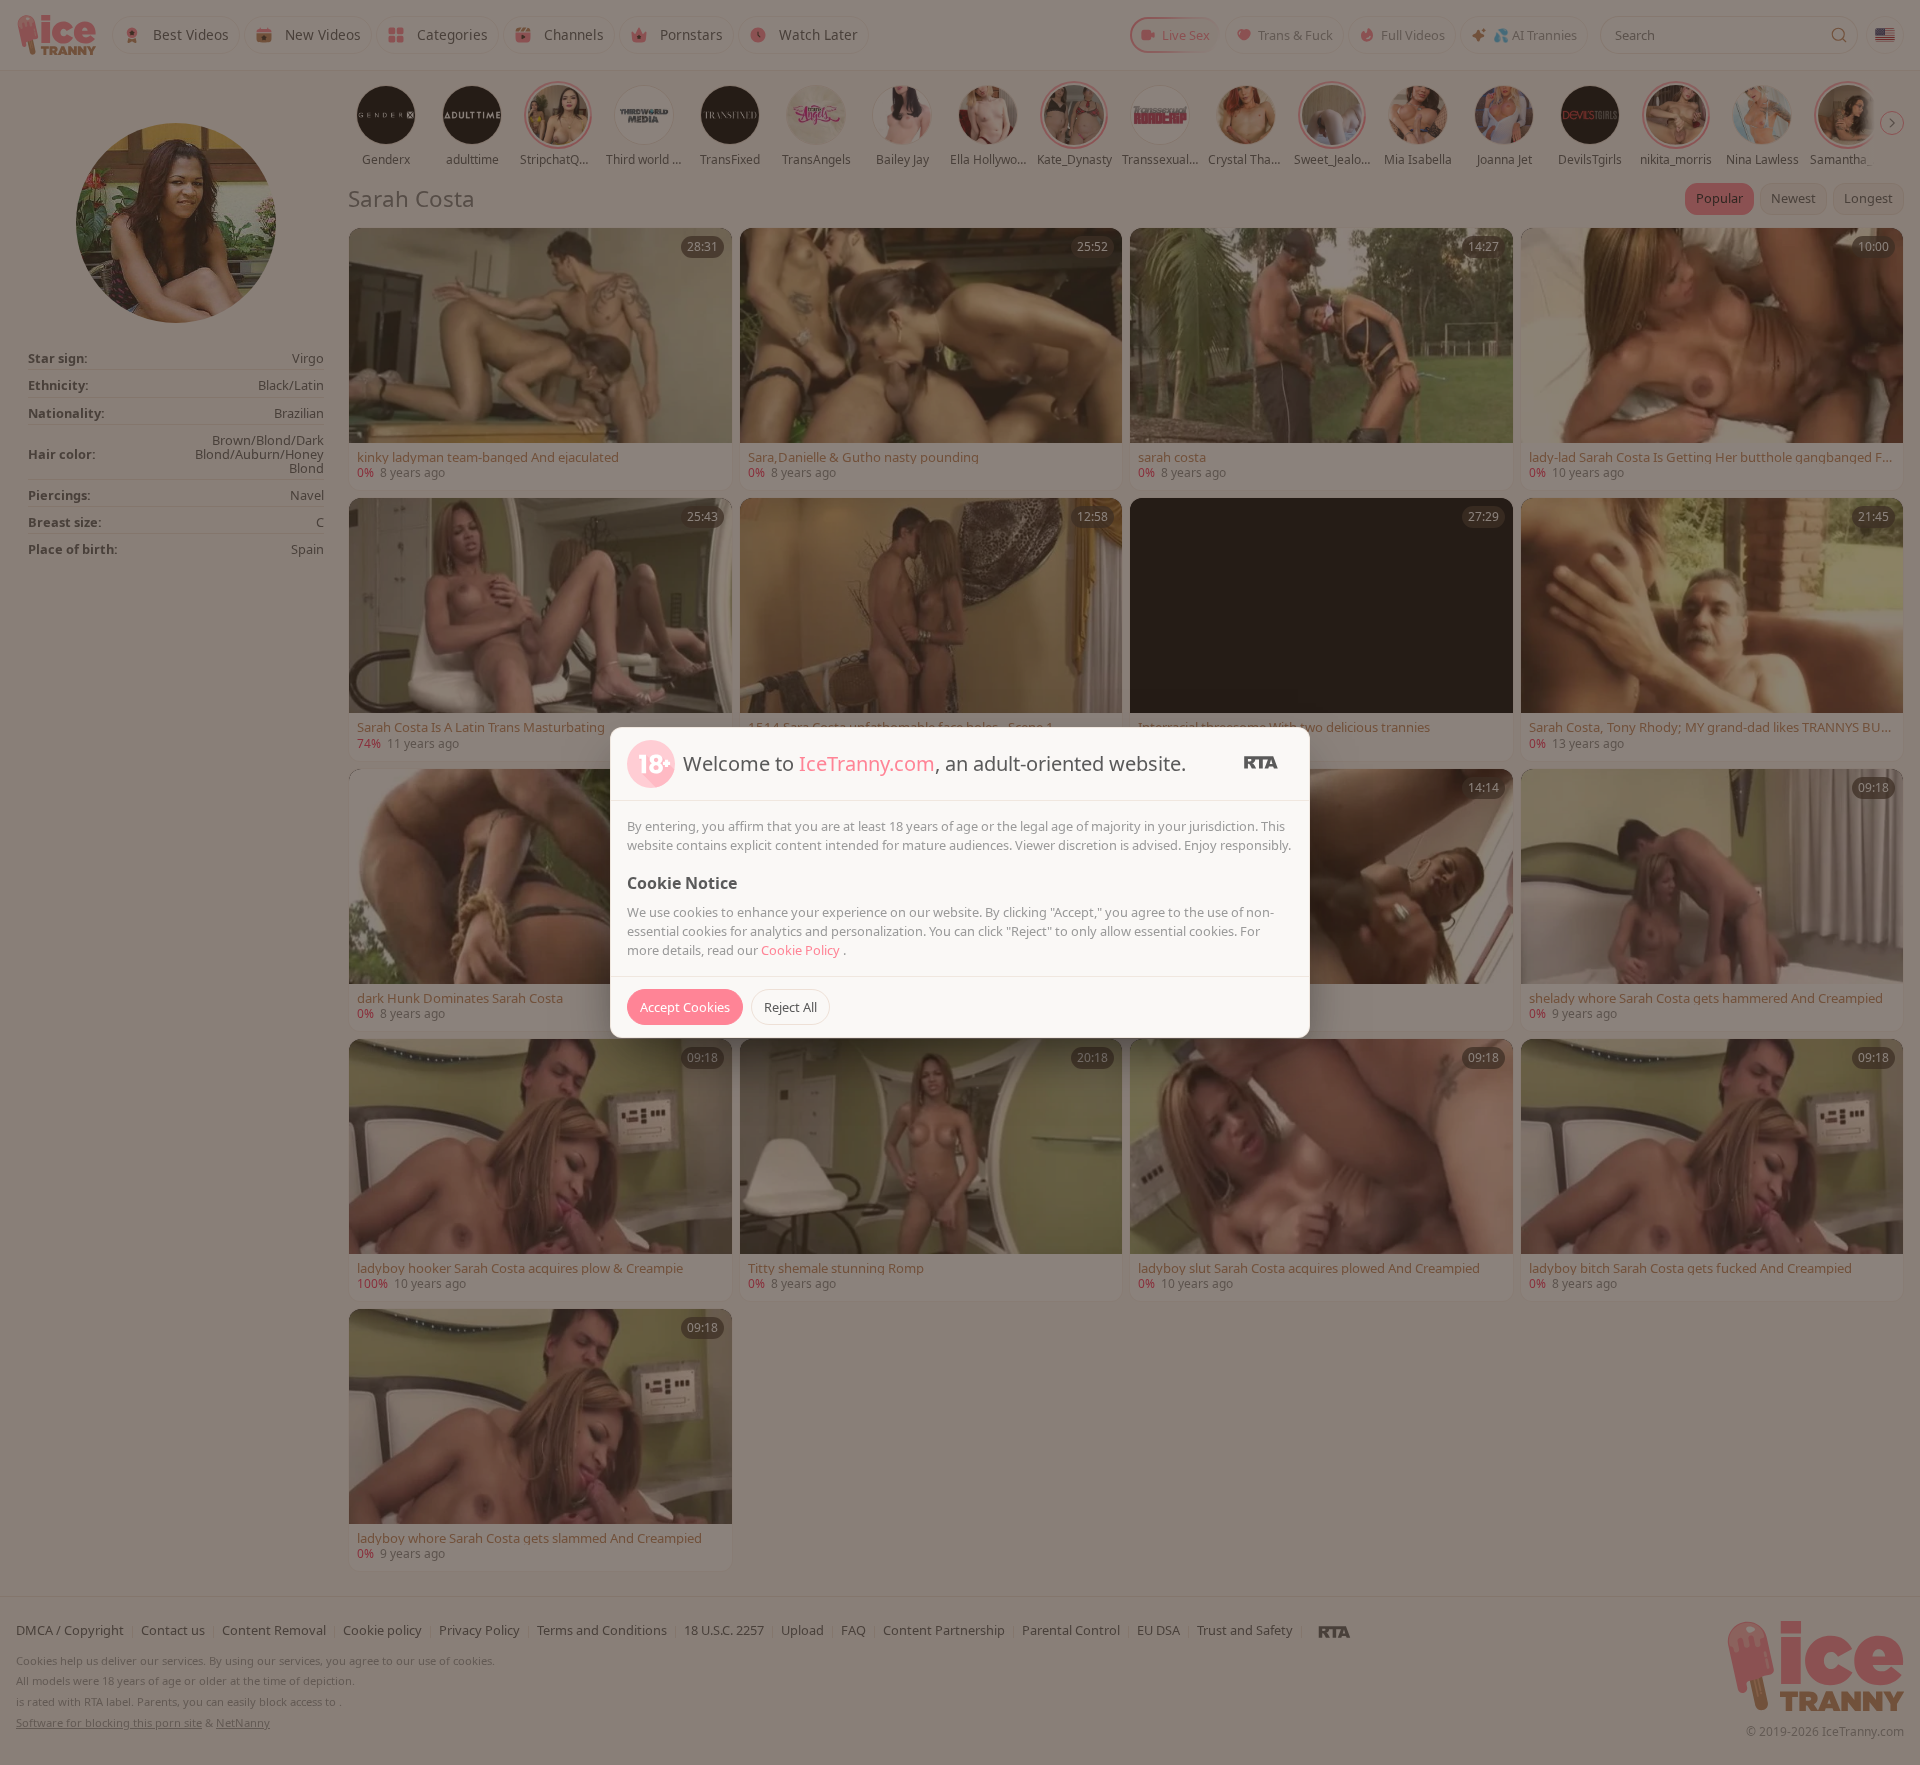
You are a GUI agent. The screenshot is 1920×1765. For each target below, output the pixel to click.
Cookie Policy (802, 950)
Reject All (790, 1007)
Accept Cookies (685, 1007)
